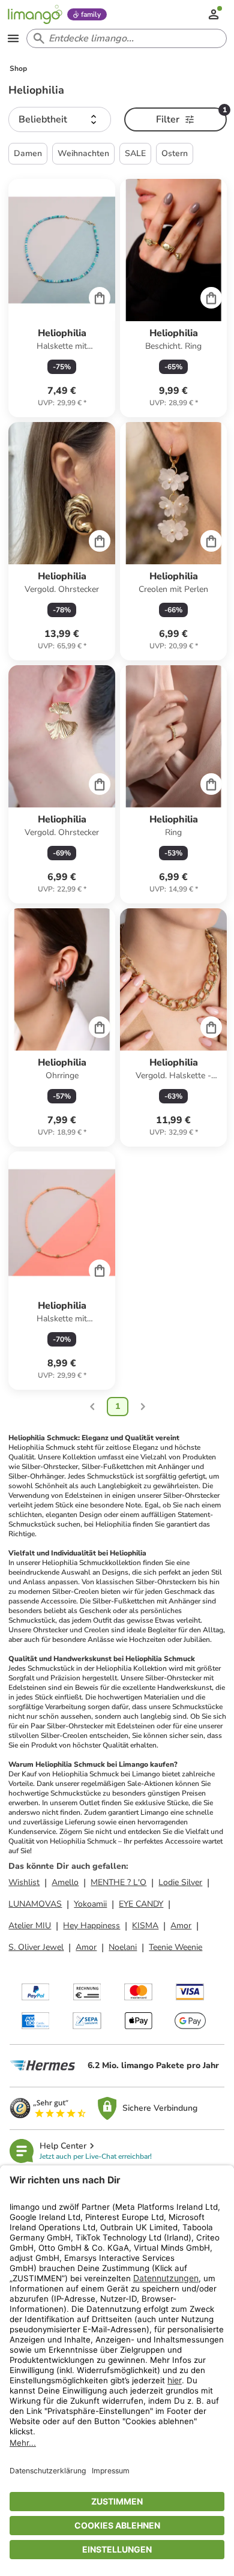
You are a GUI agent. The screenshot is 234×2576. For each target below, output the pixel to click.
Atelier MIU (30, 1926)
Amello (65, 1882)
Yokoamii (90, 1904)
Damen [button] (28, 153)
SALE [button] (135, 153)
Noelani (123, 1947)
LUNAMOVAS (35, 1904)
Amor (181, 1926)
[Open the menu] (13, 38)
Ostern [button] (175, 153)
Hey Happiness (91, 1926)
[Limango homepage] (35, 14)
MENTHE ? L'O (118, 1882)
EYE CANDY (141, 1904)
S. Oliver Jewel (36, 1947)
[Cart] (100, 298)
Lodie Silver (180, 1882)
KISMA (145, 1926)
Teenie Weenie (175, 1947)
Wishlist (24, 1882)
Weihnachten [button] (83, 153)
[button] (60, 119)
